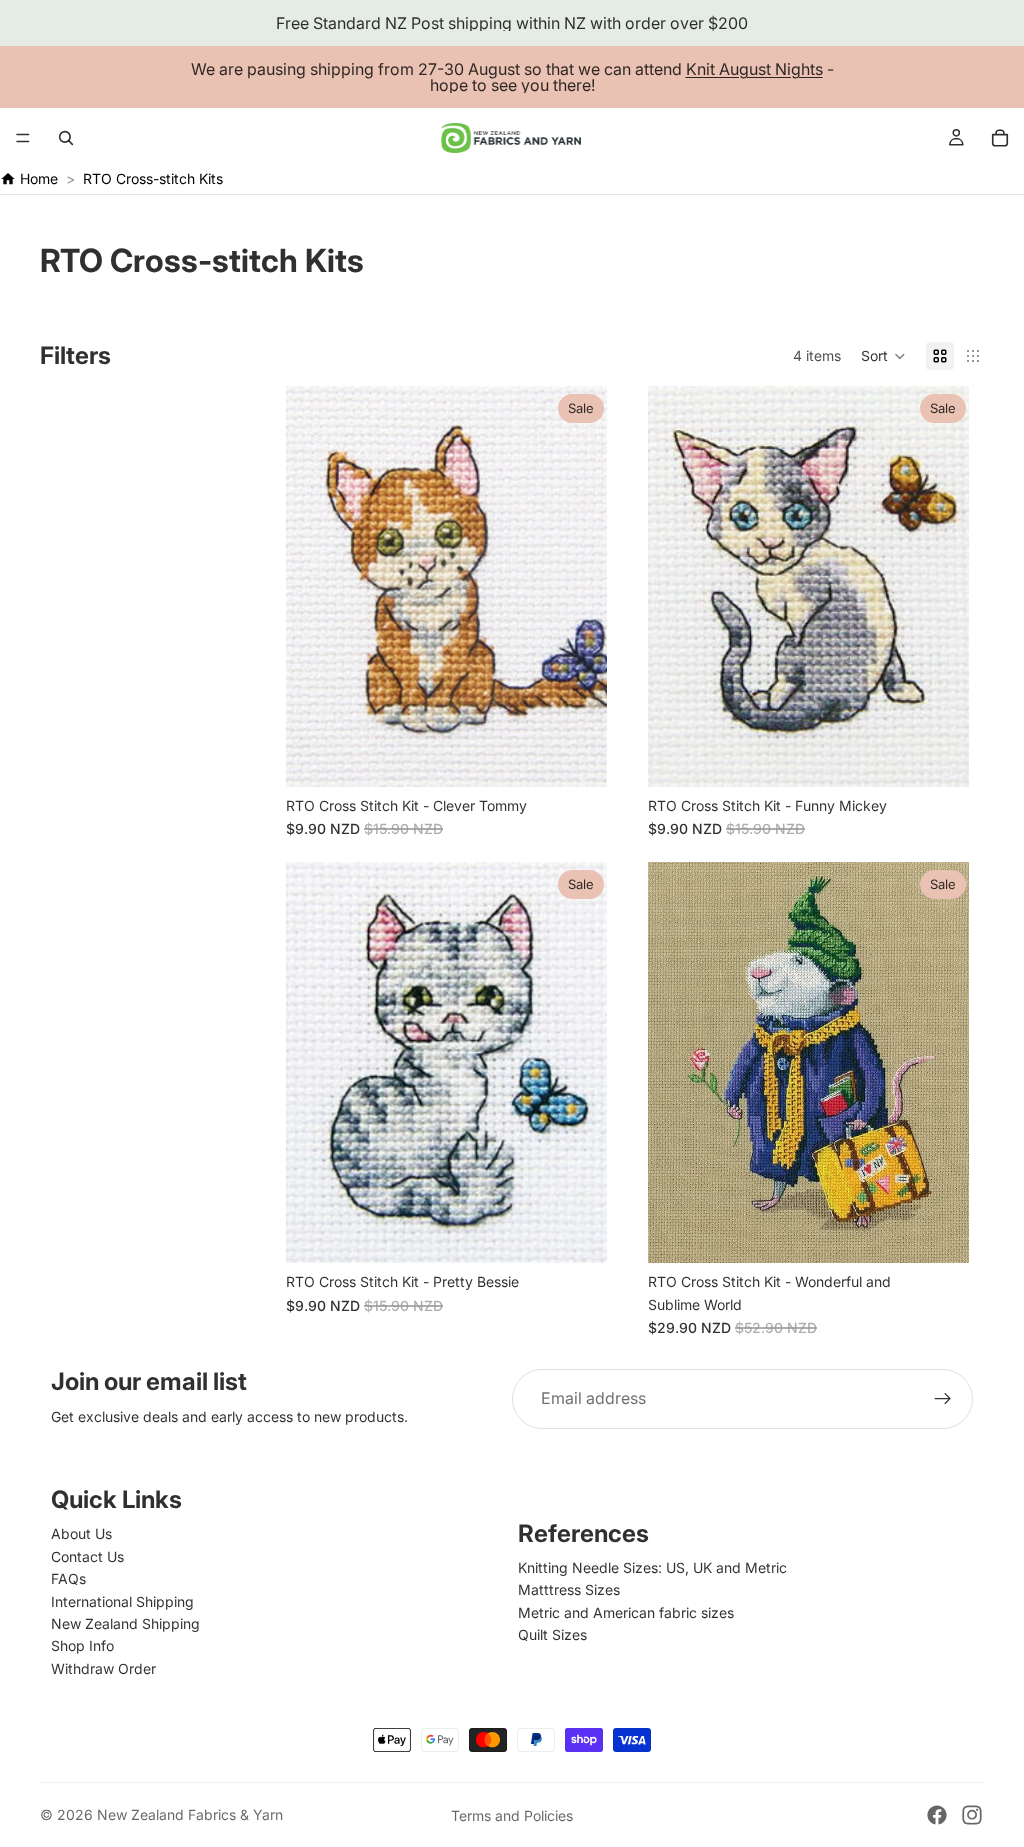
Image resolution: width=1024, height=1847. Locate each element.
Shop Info (82, 1645)
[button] (883, 356)
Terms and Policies (512, 1815)
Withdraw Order (103, 1668)
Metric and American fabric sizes (626, 1612)
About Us (81, 1533)
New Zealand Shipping (125, 1623)
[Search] (66, 138)
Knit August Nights (754, 69)
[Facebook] (937, 1815)
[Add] (576, 756)
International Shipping (122, 1601)
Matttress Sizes (569, 1589)
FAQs (68, 1578)
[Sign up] (943, 1399)
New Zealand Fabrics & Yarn (190, 1814)
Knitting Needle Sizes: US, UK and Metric (652, 1567)
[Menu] (23, 138)
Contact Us (87, 1556)
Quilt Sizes (552, 1634)
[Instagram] (972, 1815)
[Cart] (1000, 138)
